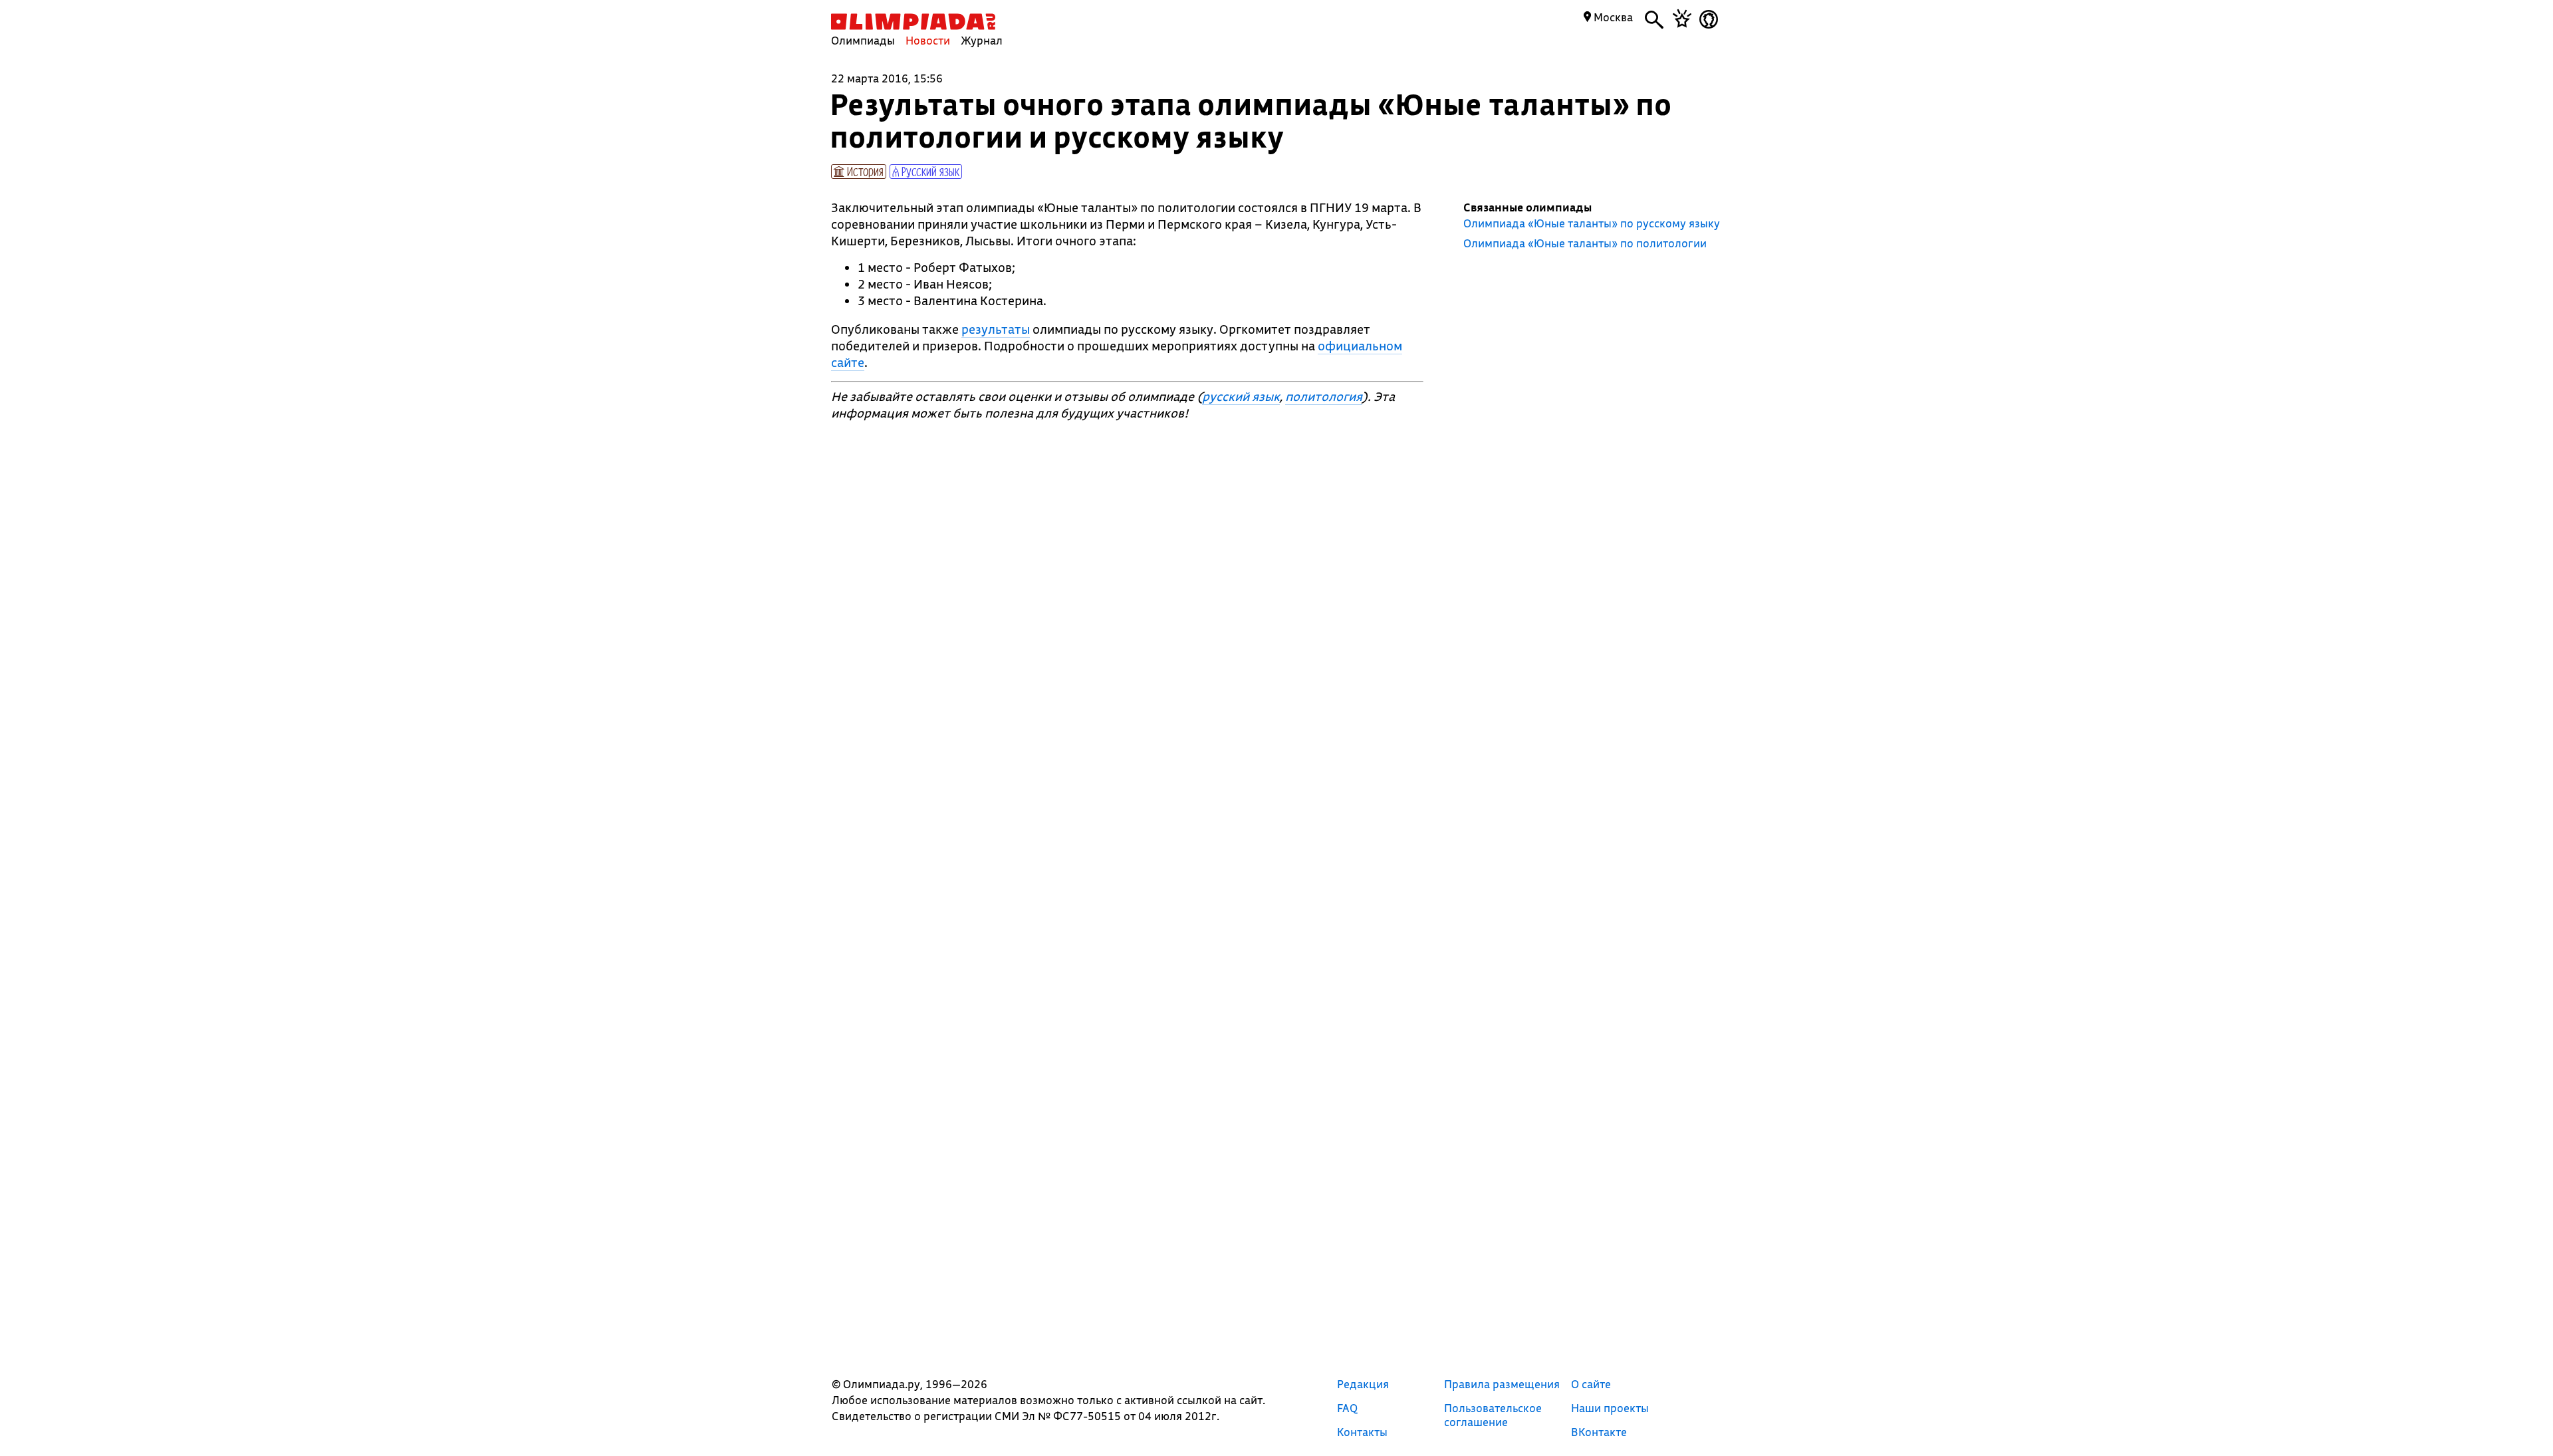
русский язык (1241, 396)
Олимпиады (863, 40)
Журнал (982, 40)
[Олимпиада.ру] (913, 22)
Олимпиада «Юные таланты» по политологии (1585, 243)
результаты (996, 329)
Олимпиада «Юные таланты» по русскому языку (1592, 223)
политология (1324, 396)
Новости (928, 40)
